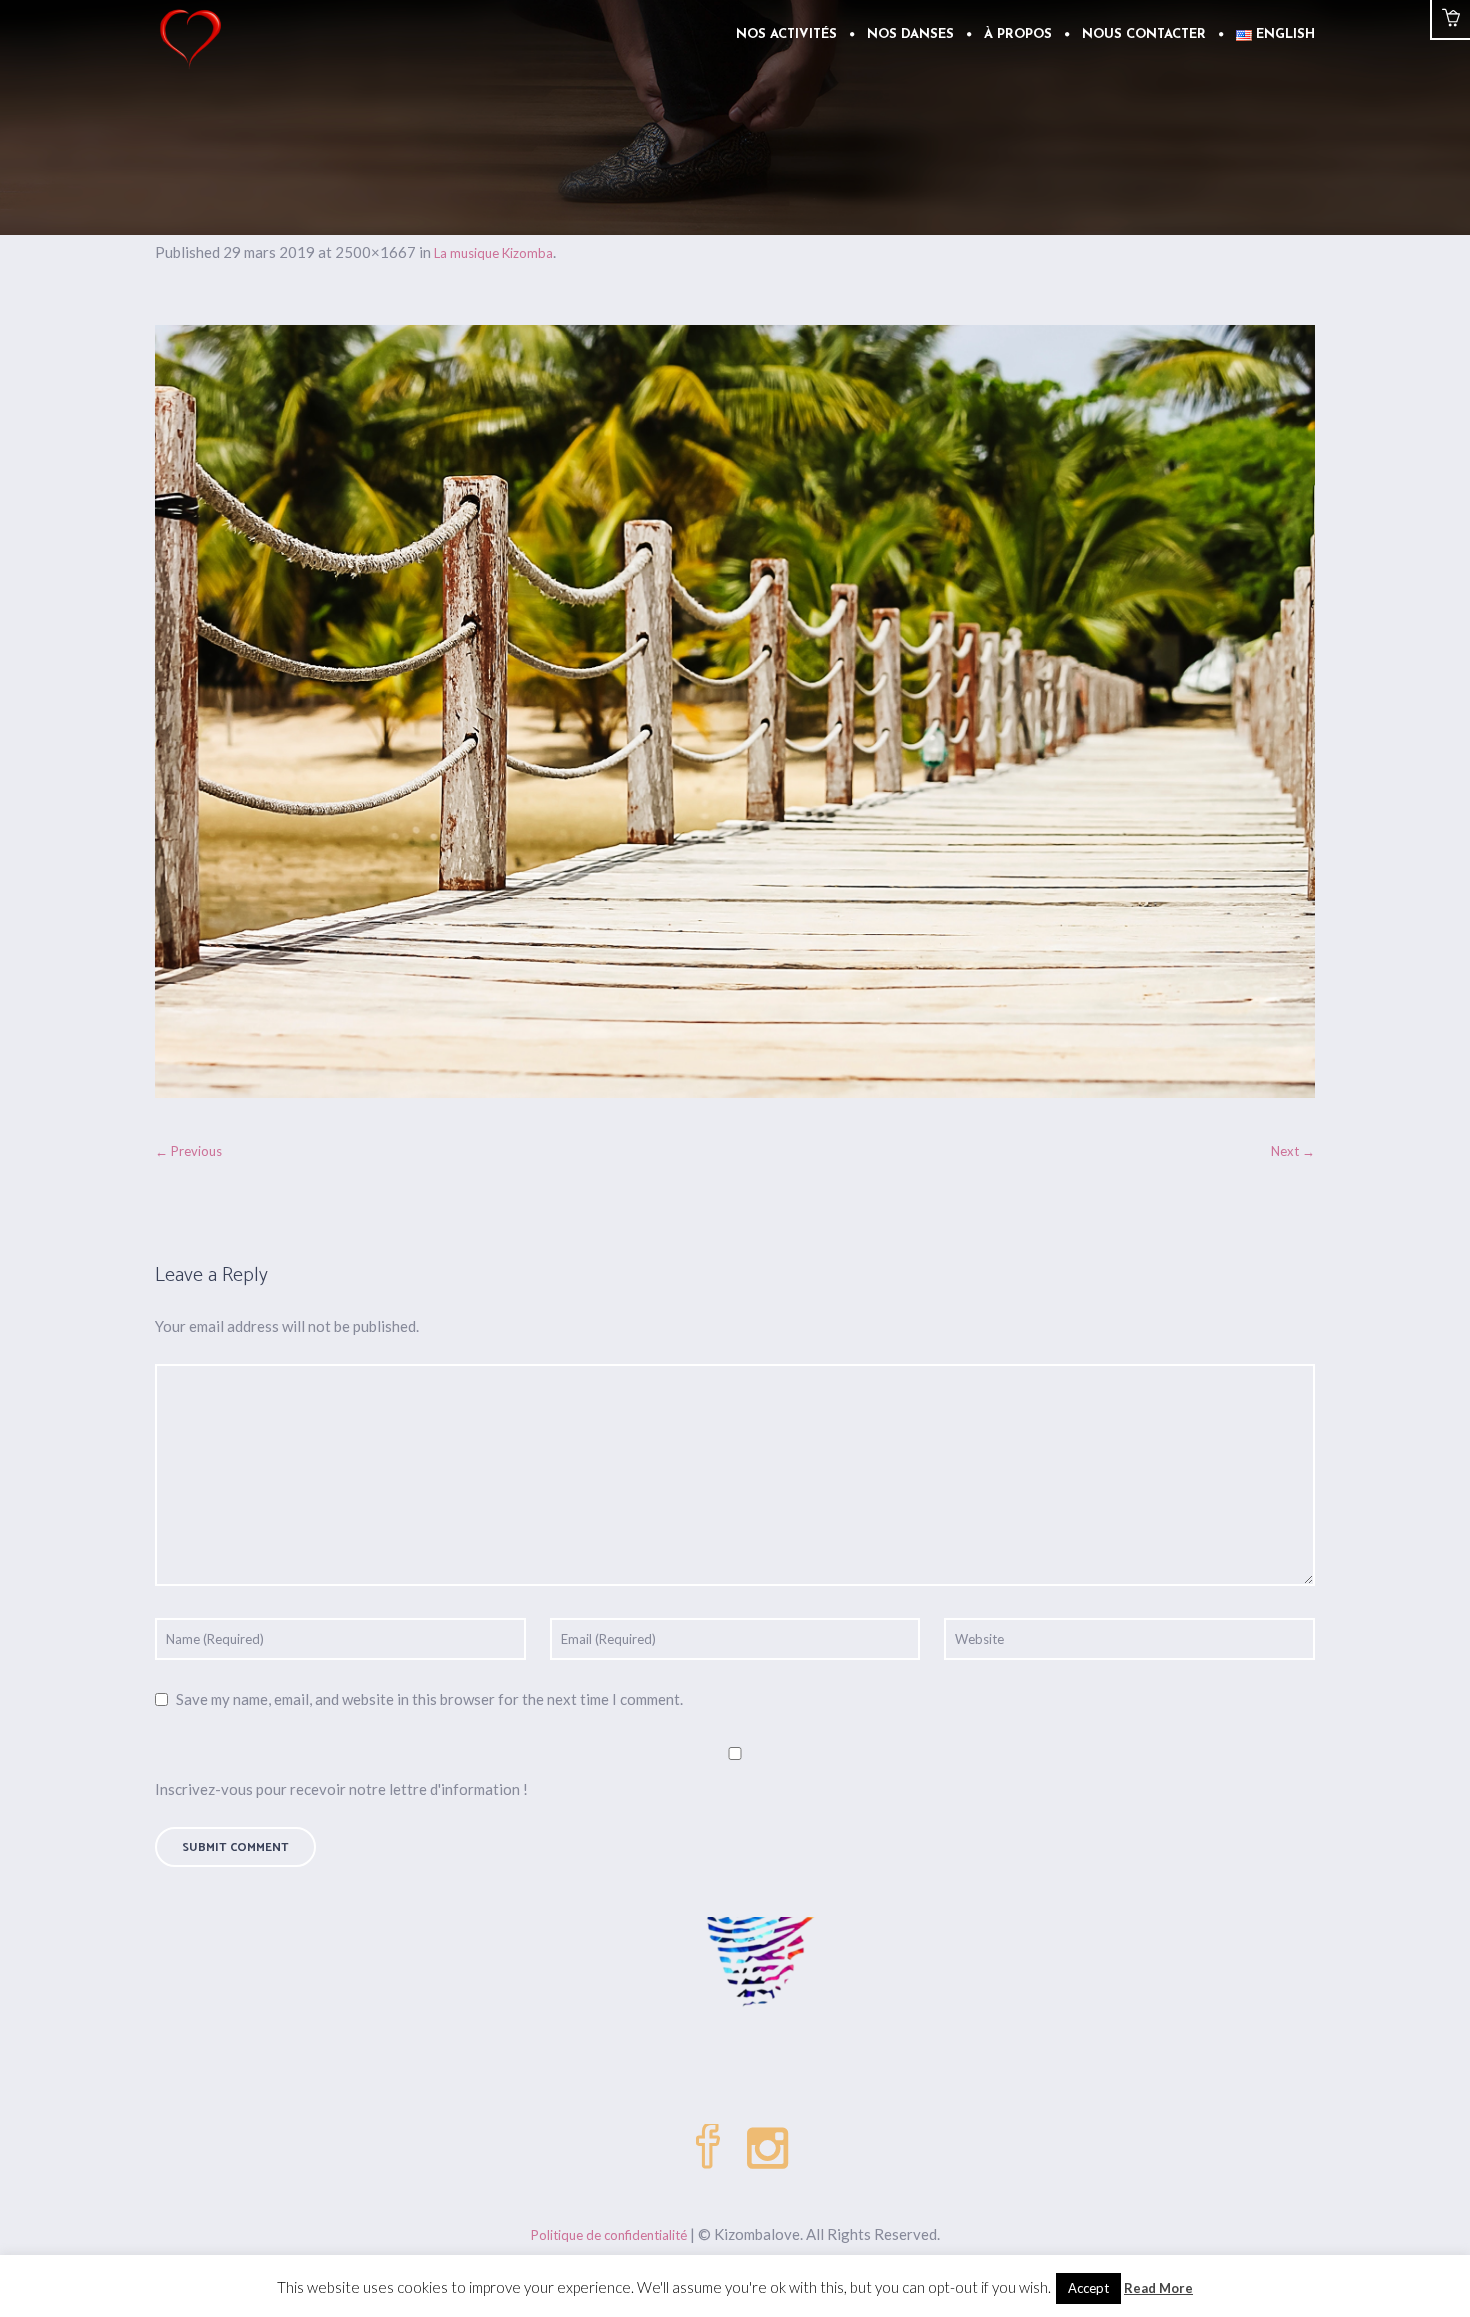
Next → (1293, 1151)
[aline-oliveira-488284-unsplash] (735, 711)
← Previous (188, 1151)
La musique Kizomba (493, 253)
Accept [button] (1088, 2288)
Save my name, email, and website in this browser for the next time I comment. (429, 1699)
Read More (1158, 2288)
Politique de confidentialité (609, 2235)
